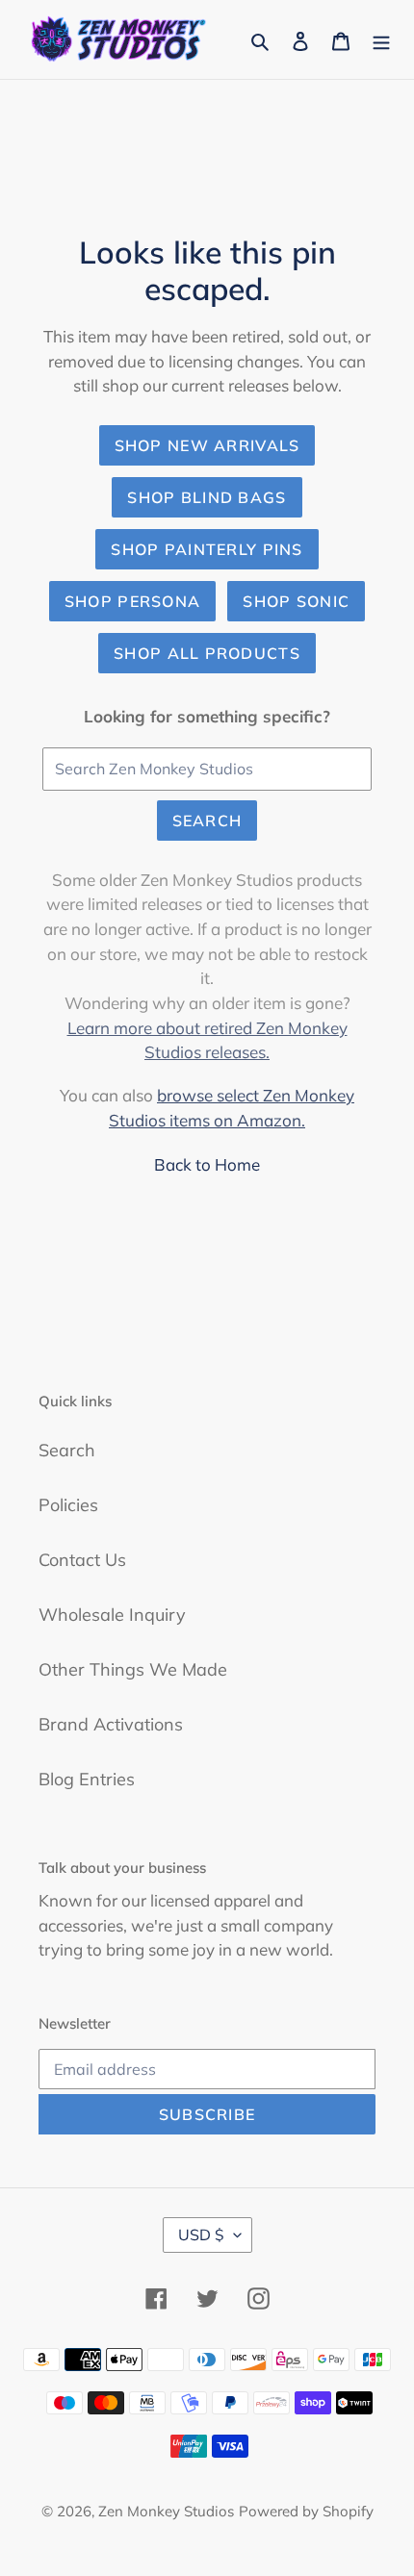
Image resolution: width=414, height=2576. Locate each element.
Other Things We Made (133, 1669)
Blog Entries (87, 1779)
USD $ (201, 2235)
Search (207, 821)
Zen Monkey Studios (166, 2511)
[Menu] (381, 39)
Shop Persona (132, 601)
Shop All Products (207, 653)
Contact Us (82, 1560)
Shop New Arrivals (207, 445)
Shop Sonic (296, 601)
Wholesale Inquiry (112, 1615)
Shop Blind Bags (207, 497)
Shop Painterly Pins (207, 549)
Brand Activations (111, 1724)
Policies (68, 1505)
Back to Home (207, 1164)
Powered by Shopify (306, 2511)
